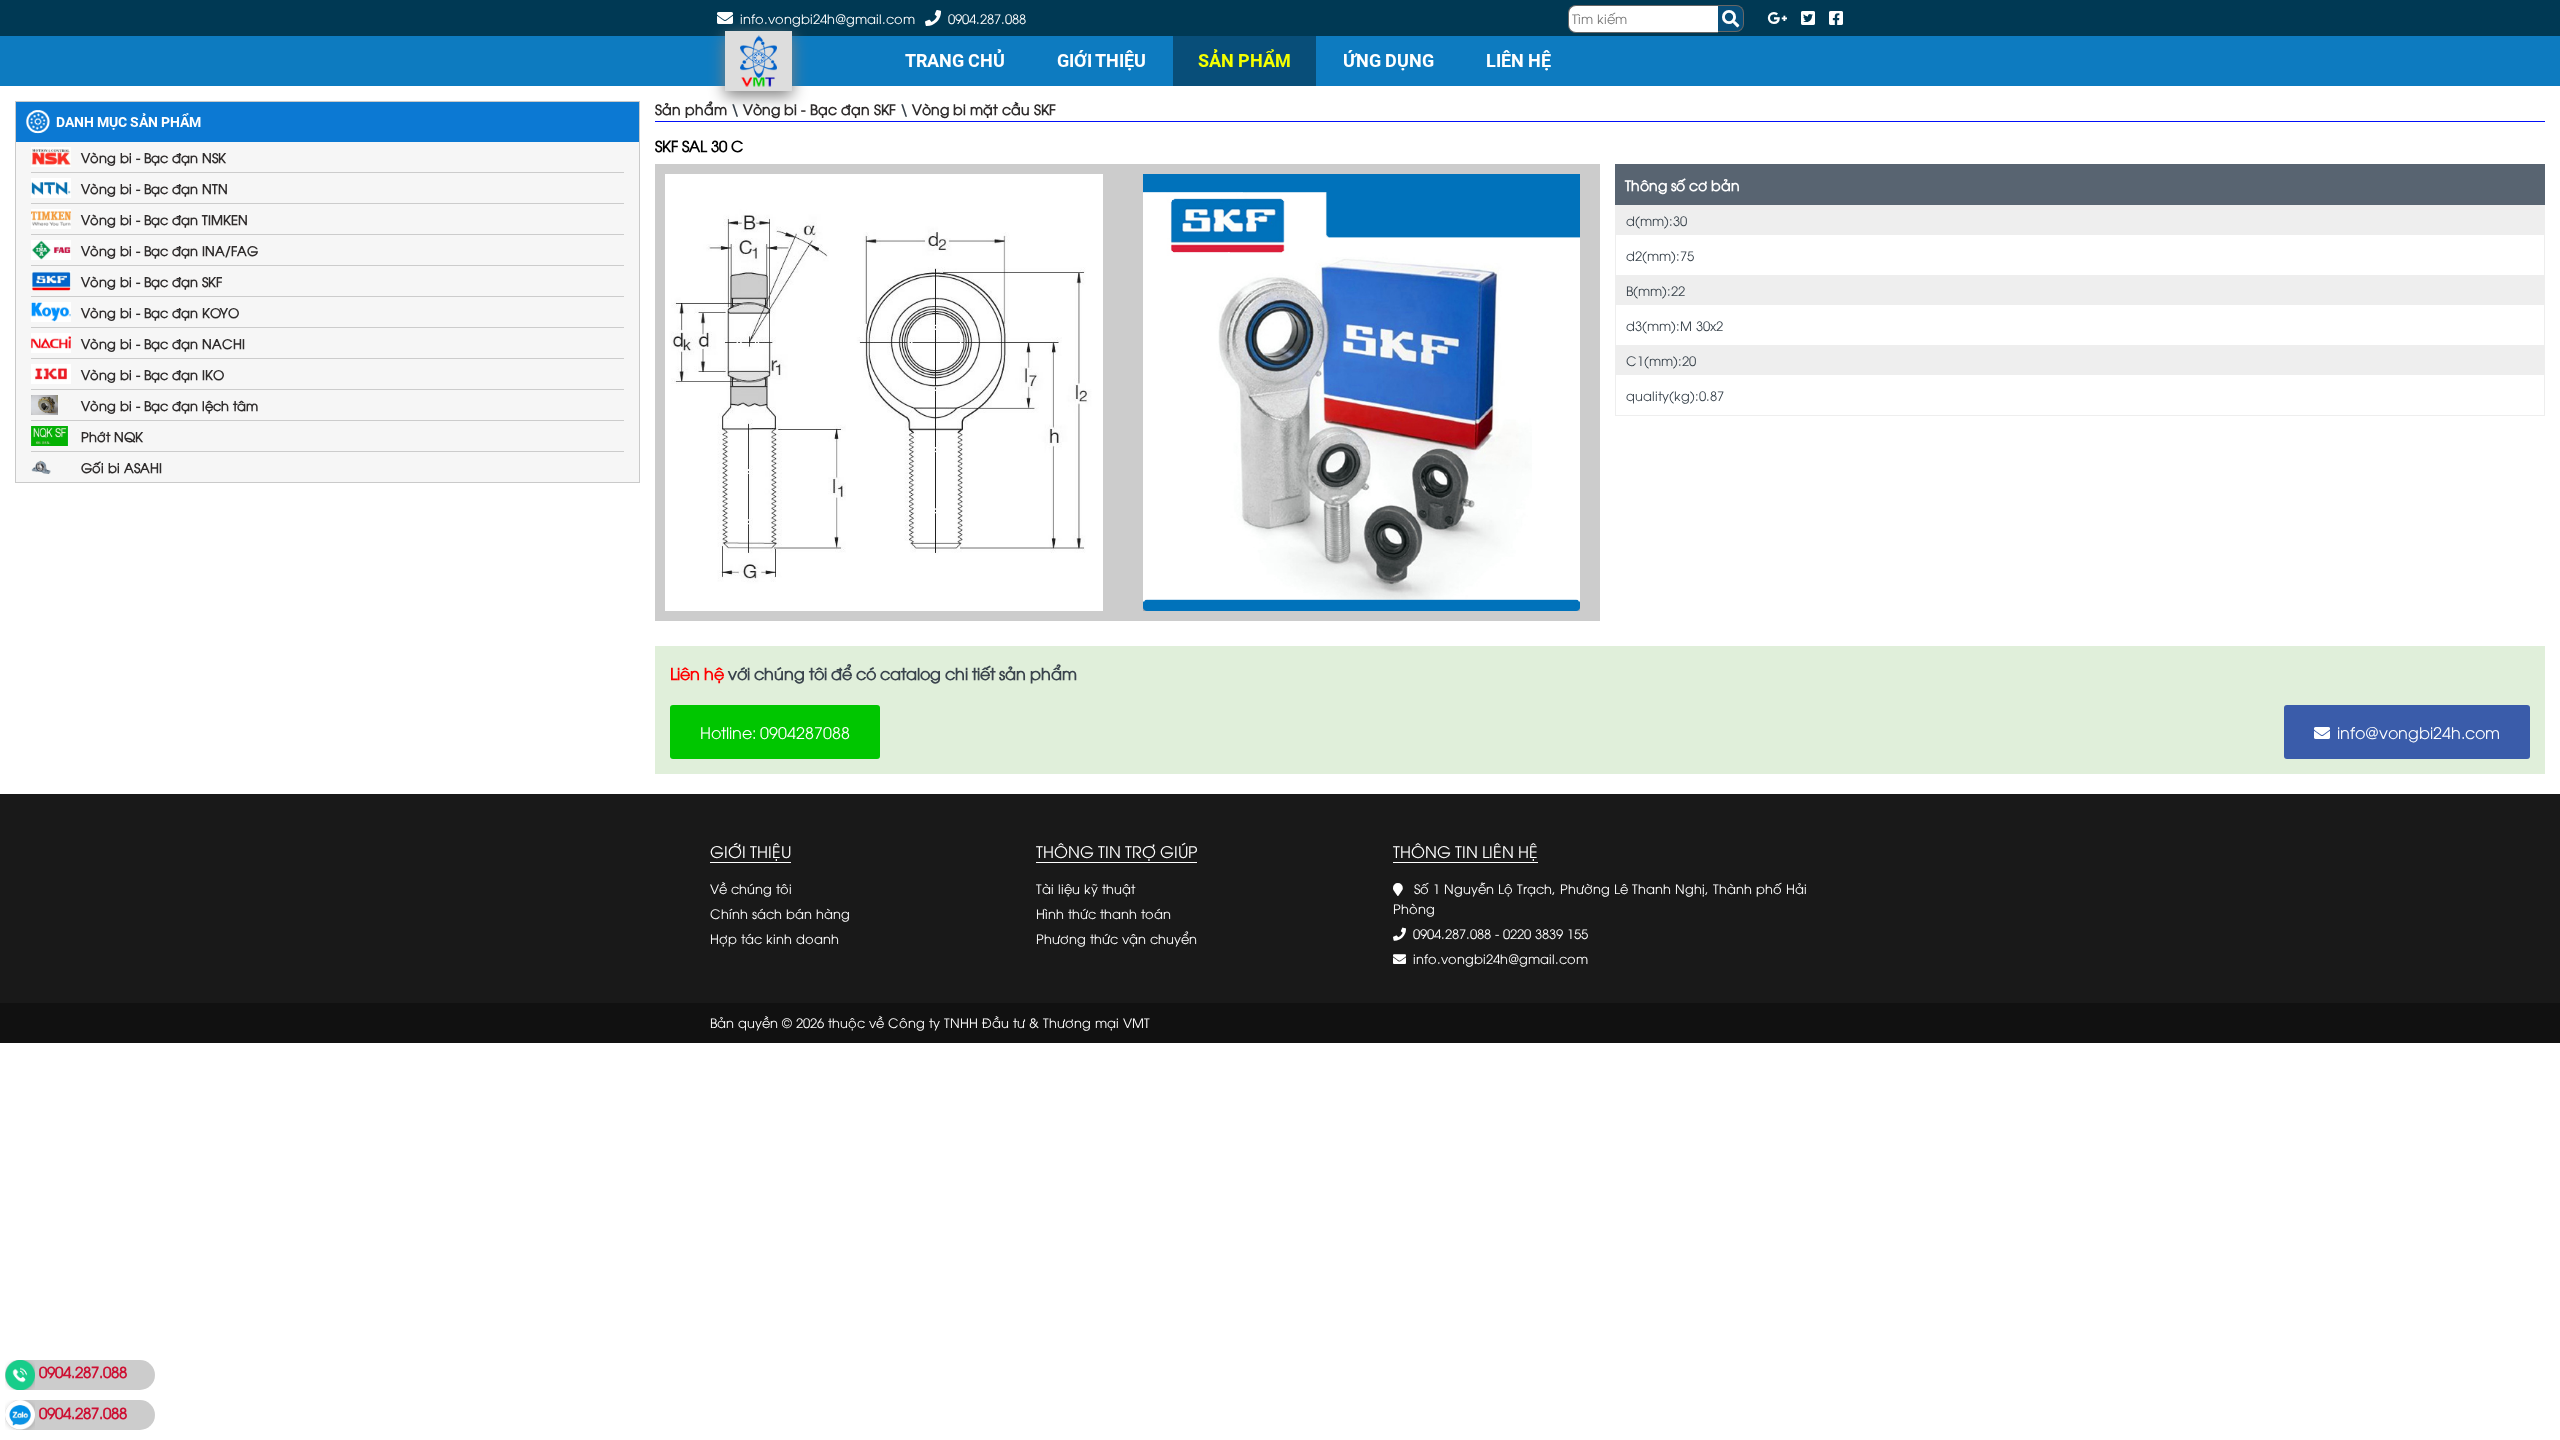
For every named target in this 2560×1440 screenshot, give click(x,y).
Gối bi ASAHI (121, 467)
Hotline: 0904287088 (775, 732)
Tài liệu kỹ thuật (1085, 888)
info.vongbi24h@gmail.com (1500, 958)
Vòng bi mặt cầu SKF (984, 108)
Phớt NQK (112, 436)
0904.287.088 (987, 18)
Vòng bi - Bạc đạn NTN (154, 188)
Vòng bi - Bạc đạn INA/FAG (169, 250)
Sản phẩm (1244, 60)
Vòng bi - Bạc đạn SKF (151, 281)
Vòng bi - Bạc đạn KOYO (160, 312)
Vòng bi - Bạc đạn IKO (152, 374)
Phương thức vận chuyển (1116, 938)
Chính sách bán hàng (780, 913)
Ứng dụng (1388, 60)
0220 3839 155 (1545, 933)
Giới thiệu (1101, 60)
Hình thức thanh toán (1103, 913)
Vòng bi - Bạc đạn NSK (153, 157)
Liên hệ (1518, 60)
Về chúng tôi (751, 888)
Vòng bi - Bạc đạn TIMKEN (164, 219)
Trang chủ (955, 60)
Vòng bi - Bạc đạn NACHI (163, 343)
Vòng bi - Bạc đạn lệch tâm (169, 405)
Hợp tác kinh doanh (774, 938)
